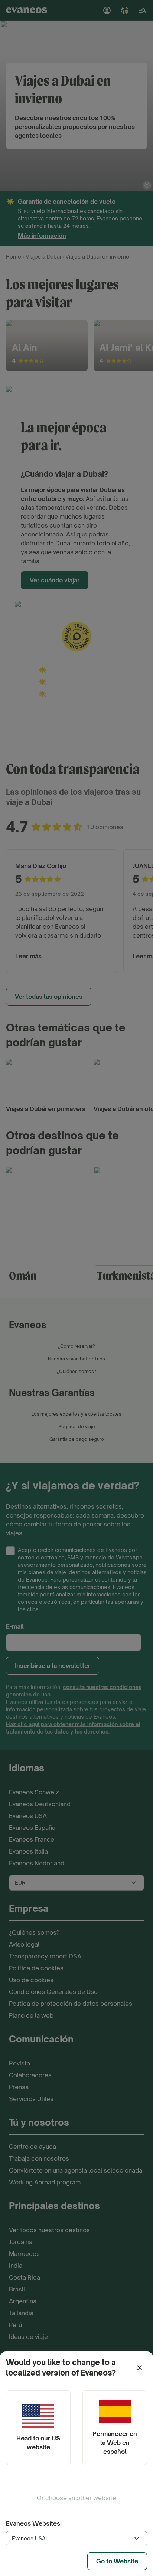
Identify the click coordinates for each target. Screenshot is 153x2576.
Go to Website (117, 2561)
